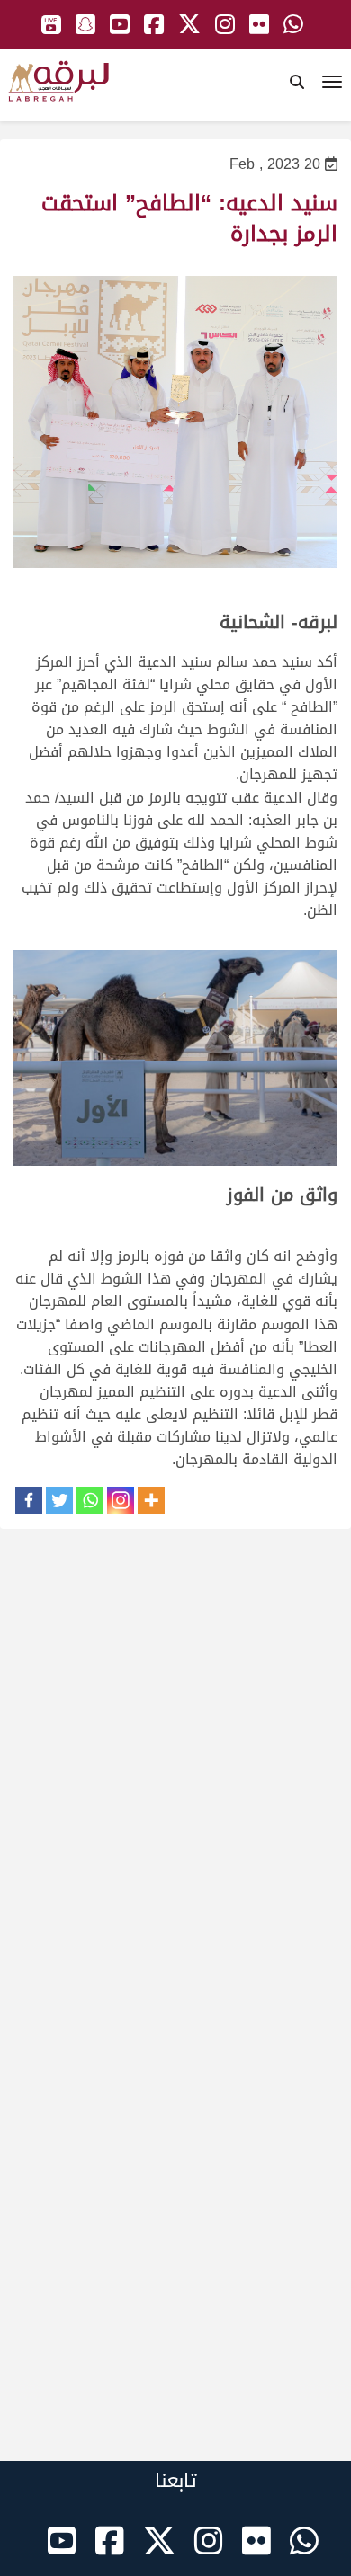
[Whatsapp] (90, 1500)
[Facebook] (29, 1500)
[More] (151, 1500)
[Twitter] (59, 1500)
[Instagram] (121, 1500)
